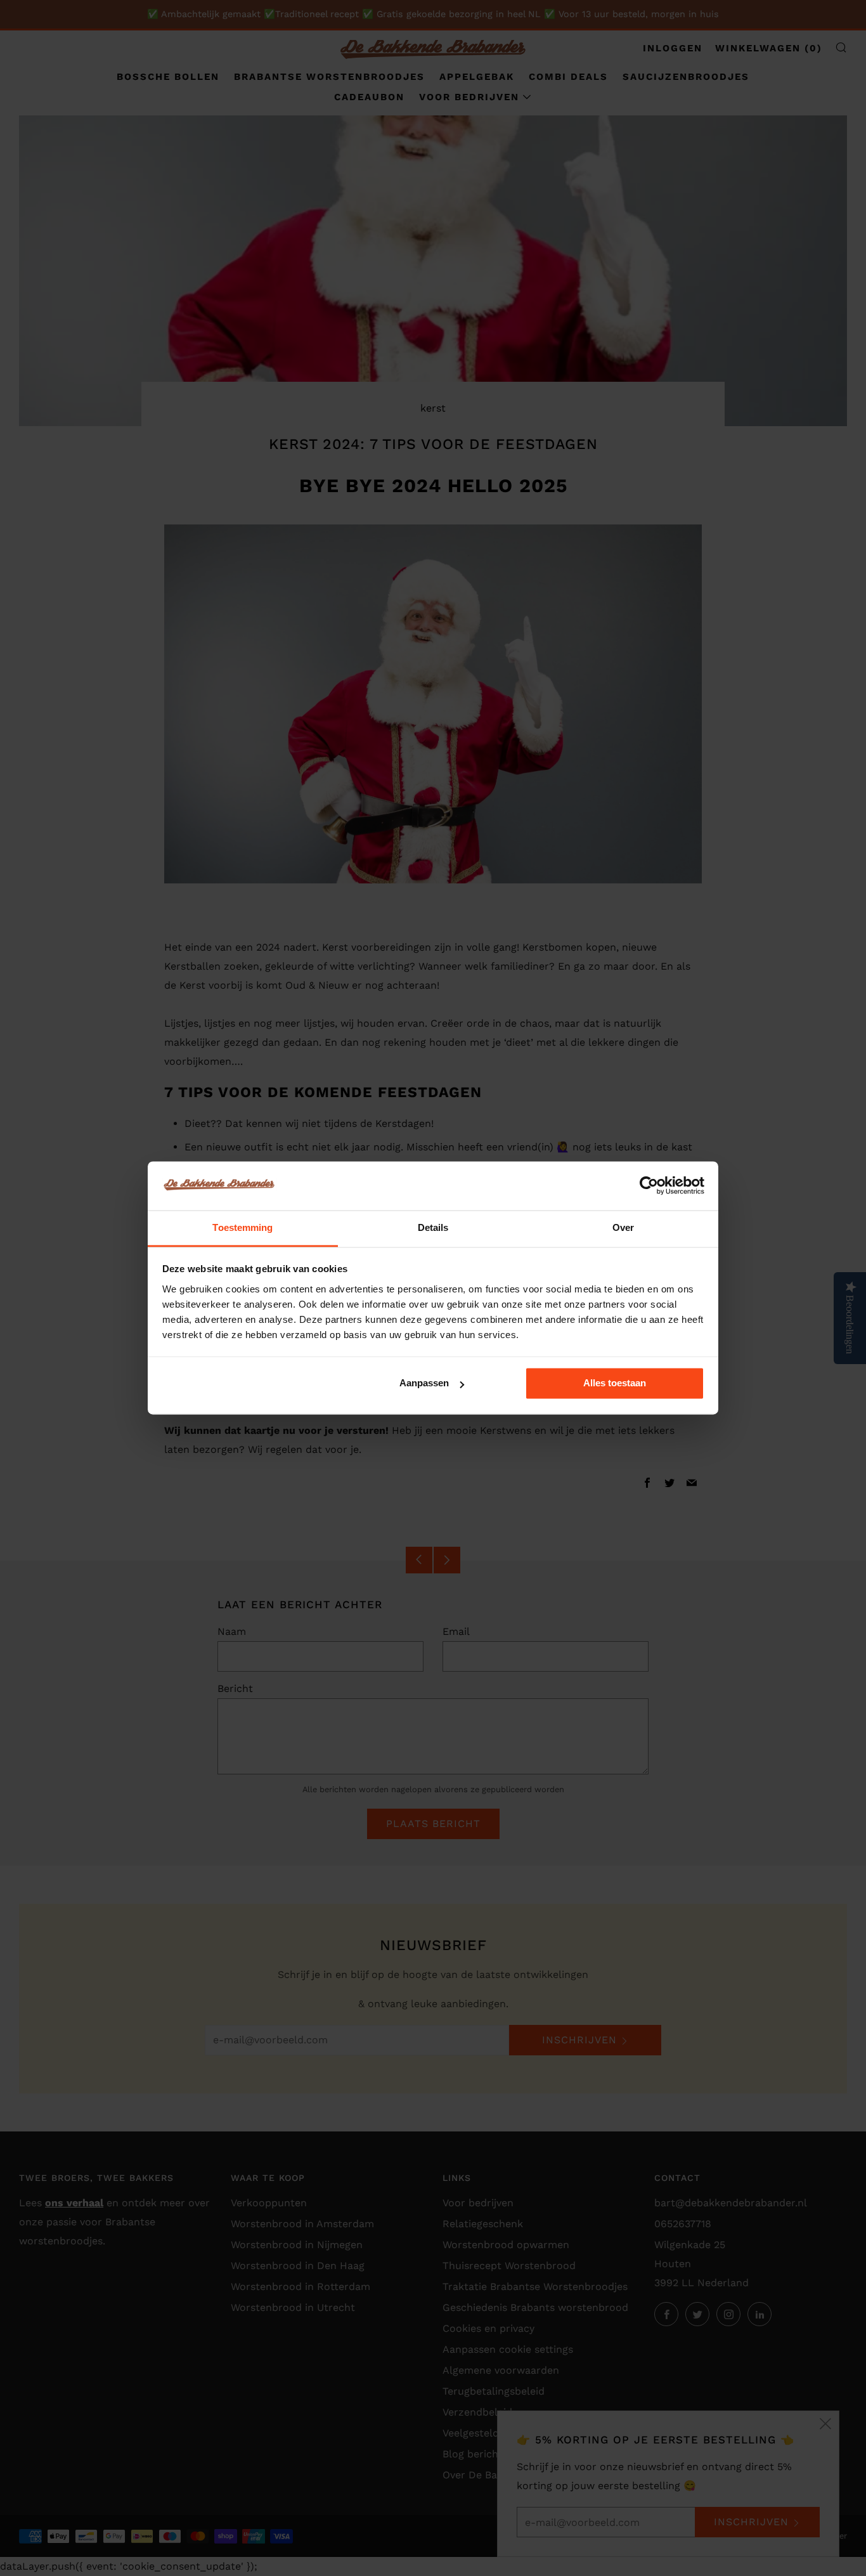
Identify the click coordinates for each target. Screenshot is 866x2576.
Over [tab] (623, 1227)
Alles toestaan (615, 1383)
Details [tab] (433, 1227)
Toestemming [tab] (242, 1227)
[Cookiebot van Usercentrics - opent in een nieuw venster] (649, 1186)
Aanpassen (424, 1383)
